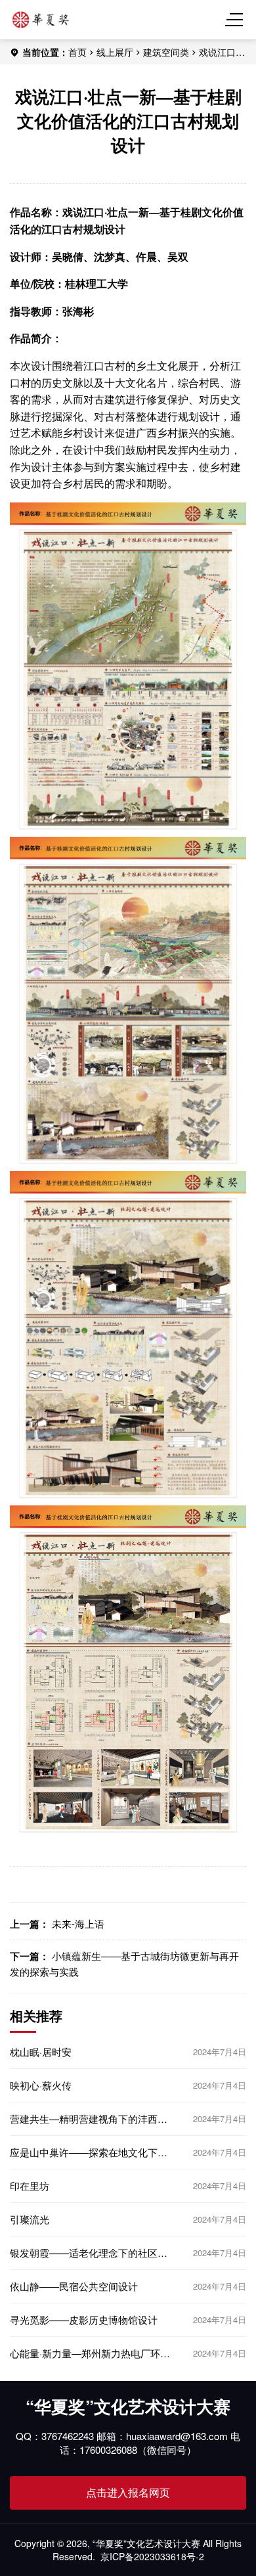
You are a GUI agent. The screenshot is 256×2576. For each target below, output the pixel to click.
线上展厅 (115, 52)
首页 (77, 52)
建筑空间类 (166, 52)
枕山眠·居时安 (41, 2052)
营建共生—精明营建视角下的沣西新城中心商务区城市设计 (89, 2119)
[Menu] (236, 20)
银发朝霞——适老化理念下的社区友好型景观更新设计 (89, 2253)
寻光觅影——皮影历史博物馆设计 (84, 2320)
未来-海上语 (78, 1923)
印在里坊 (30, 2186)
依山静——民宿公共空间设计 (74, 2286)
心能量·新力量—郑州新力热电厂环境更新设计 (90, 2353)
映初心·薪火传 (41, 2085)
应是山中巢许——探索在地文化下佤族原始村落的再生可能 (89, 2152)
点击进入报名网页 (128, 2492)
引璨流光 (30, 2219)
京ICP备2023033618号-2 (152, 2556)
